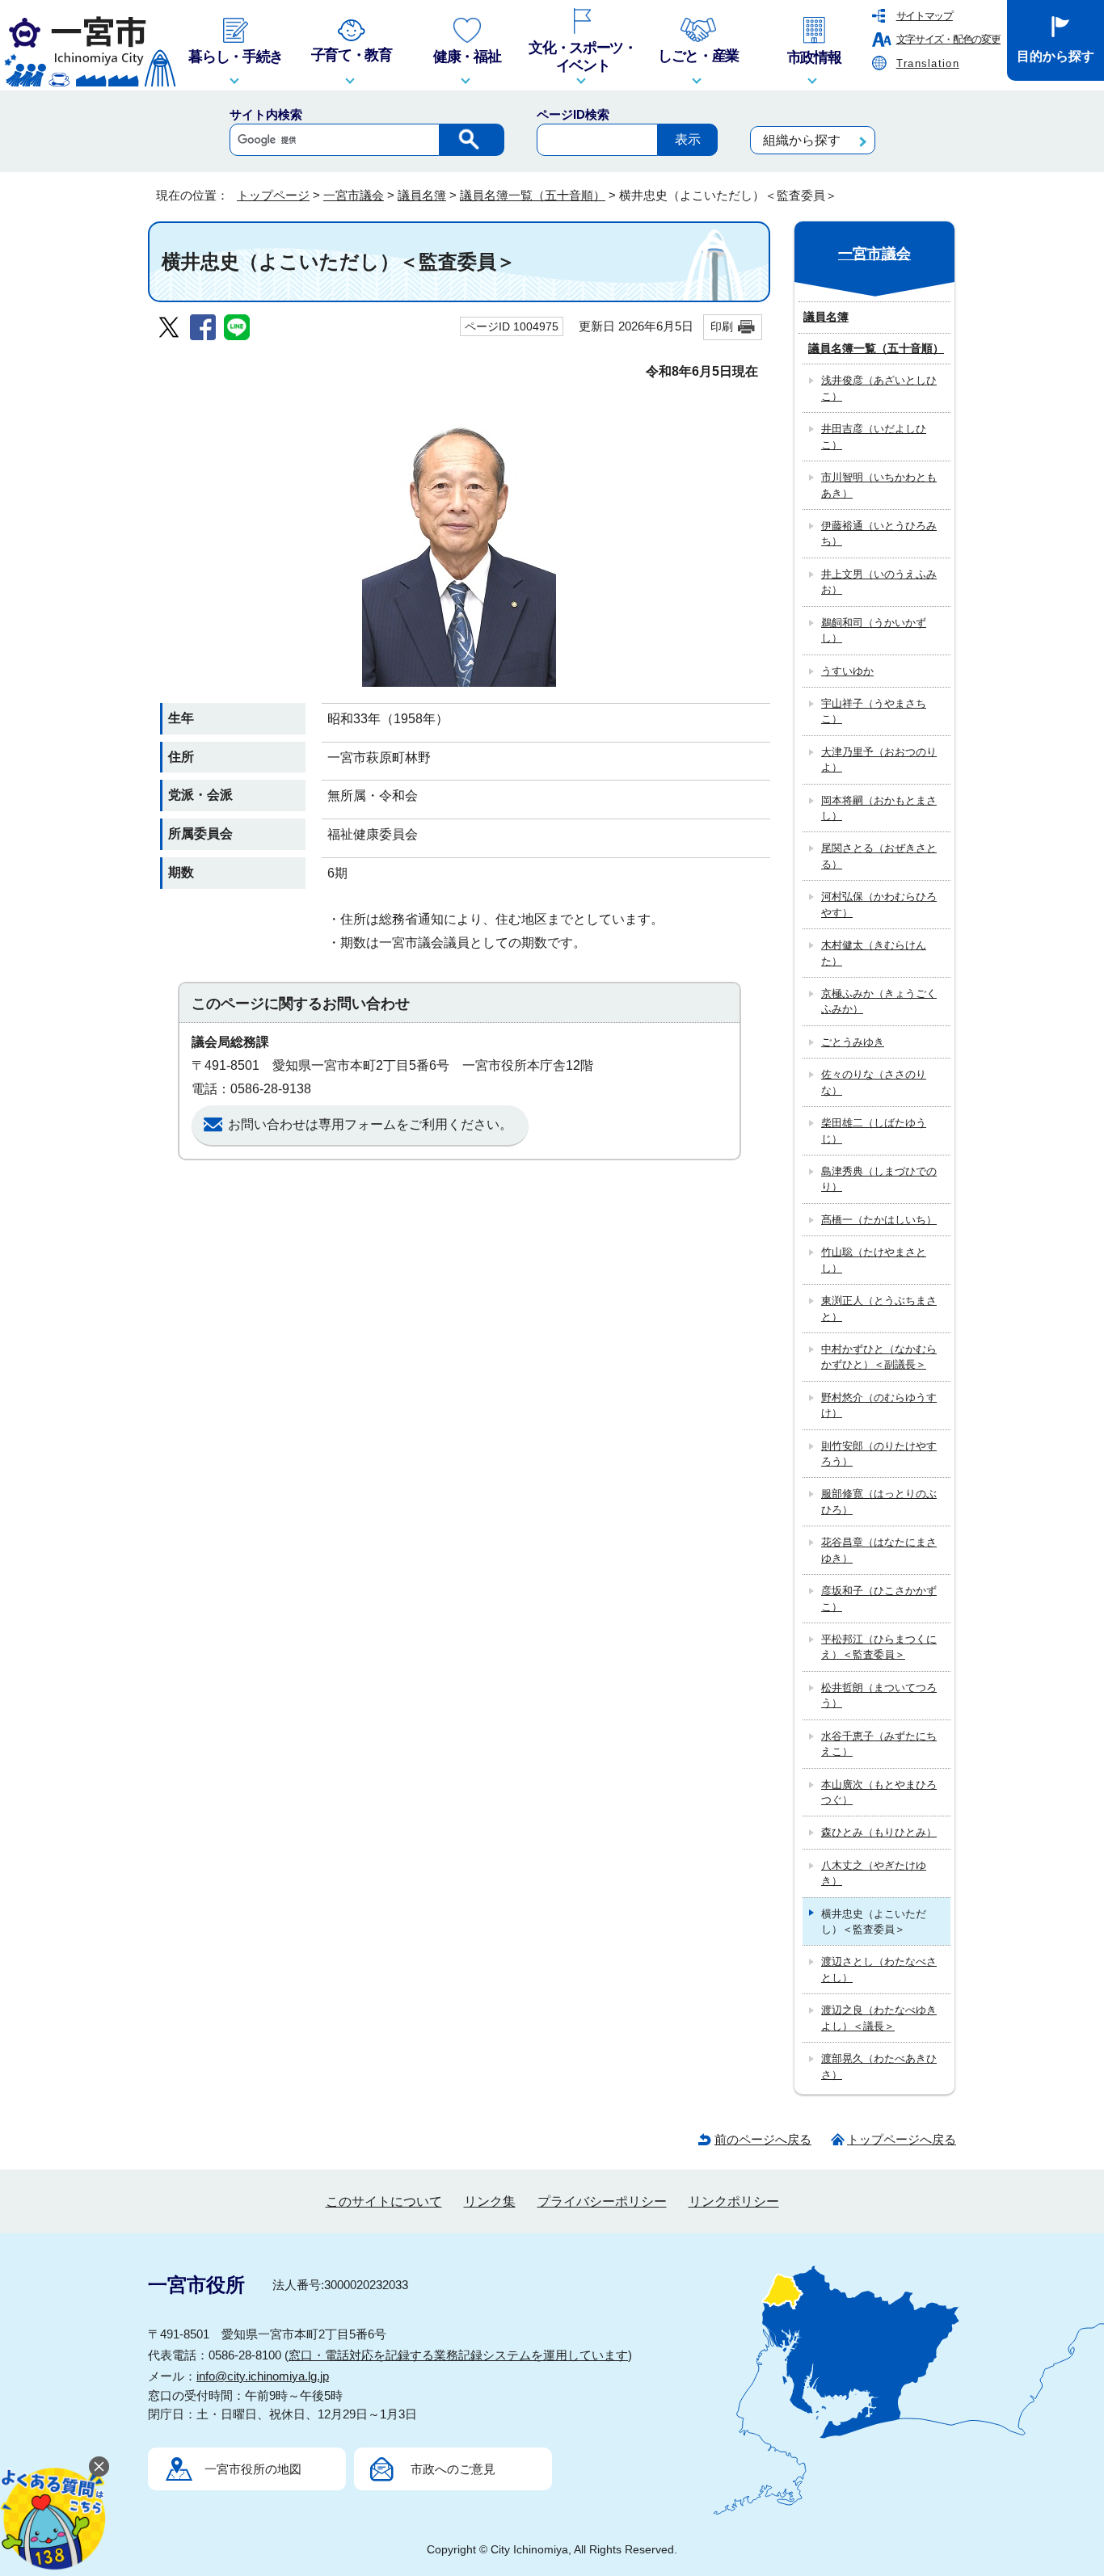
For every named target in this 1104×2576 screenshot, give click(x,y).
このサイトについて (384, 2201)
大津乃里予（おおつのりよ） (879, 760)
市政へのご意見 (453, 2469)
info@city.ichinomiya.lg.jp (263, 2376)
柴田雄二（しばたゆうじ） (874, 1130)
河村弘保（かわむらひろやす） (879, 904)
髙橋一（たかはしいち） (879, 1220)
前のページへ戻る (763, 2139)
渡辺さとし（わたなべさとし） (879, 1969)
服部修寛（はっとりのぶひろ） (879, 1501)
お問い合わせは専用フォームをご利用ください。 (370, 1124)
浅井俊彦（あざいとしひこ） (879, 388)
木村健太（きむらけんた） (874, 953)
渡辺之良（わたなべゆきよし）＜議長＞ (879, 2018)
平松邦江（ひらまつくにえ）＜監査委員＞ (879, 1647)
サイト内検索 (266, 114)
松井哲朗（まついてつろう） (879, 1695)
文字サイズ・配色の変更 (948, 39)
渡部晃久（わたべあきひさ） (879, 2066)
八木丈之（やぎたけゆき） (874, 1873)
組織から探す (802, 140)
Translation (928, 63)
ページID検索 (573, 114)
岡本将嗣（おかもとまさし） (879, 808)
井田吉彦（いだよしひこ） (874, 436)
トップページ (273, 195)
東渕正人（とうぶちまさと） (879, 1308)
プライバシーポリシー (602, 2201)
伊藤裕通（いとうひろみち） (879, 533)
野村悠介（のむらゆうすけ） (879, 1405)
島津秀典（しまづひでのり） (879, 1179)
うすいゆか (847, 671)
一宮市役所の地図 (253, 2469)
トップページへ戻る (902, 2139)
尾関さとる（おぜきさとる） (879, 856)
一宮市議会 (354, 195)
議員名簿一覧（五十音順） (533, 195)
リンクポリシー (734, 2201)
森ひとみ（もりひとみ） (879, 1832)
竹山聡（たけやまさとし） (874, 1260)
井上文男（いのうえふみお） (879, 582)
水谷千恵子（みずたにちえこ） (879, 1744)
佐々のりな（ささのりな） (874, 1082)
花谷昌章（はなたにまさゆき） (879, 1550)
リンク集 (490, 2201)
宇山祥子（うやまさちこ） (874, 711)
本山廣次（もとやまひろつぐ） (879, 1792)
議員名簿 (422, 195)
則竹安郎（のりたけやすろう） (879, 1454)
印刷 (722, 326)
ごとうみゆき (853, 1042)
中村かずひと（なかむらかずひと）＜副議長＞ (879, 1357)
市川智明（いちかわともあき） (879, 485)
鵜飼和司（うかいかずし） (874, 630)
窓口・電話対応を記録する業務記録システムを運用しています (458, 2355)
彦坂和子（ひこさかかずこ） (879, 1598)
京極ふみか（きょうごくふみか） (879, 1001)
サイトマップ (925, 16)
